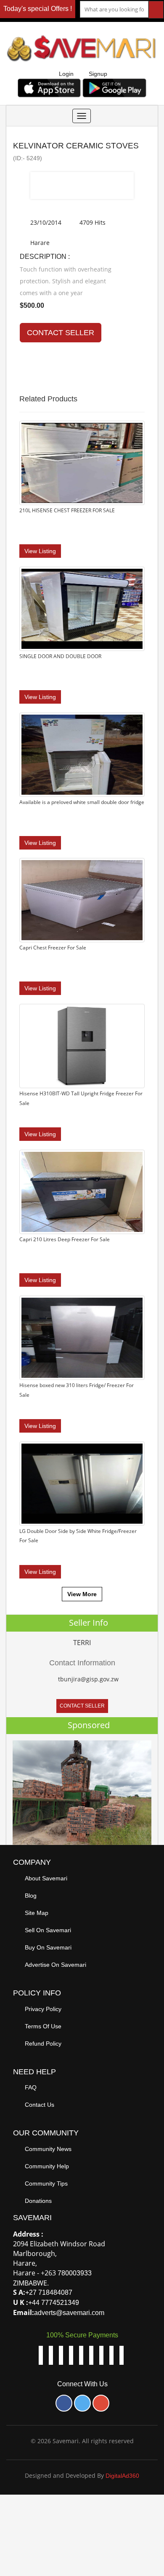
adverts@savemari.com (69, 2313)
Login (66, 74)
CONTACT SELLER (61, 333)
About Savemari (46, 1878)
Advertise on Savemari (56, 1965)
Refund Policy (43, 2044)
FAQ (31, 2087)
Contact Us (40, 2105)
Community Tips (46, 2183)
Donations (38, 2201)
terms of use (43, 2026)
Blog (31, 1896)
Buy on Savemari (48, 1947)
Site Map (37, 1913)
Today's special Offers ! (38, 9)
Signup (98, 74)
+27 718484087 (49, 2292)
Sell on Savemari (48, 1930)
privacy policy (43, 2009)
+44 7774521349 (54, 2303)
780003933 (75, 2273)
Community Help (47, 2166)
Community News (48, 2149)
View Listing (40, 551)
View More (82, 1594)
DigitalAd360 (122, 2476)
